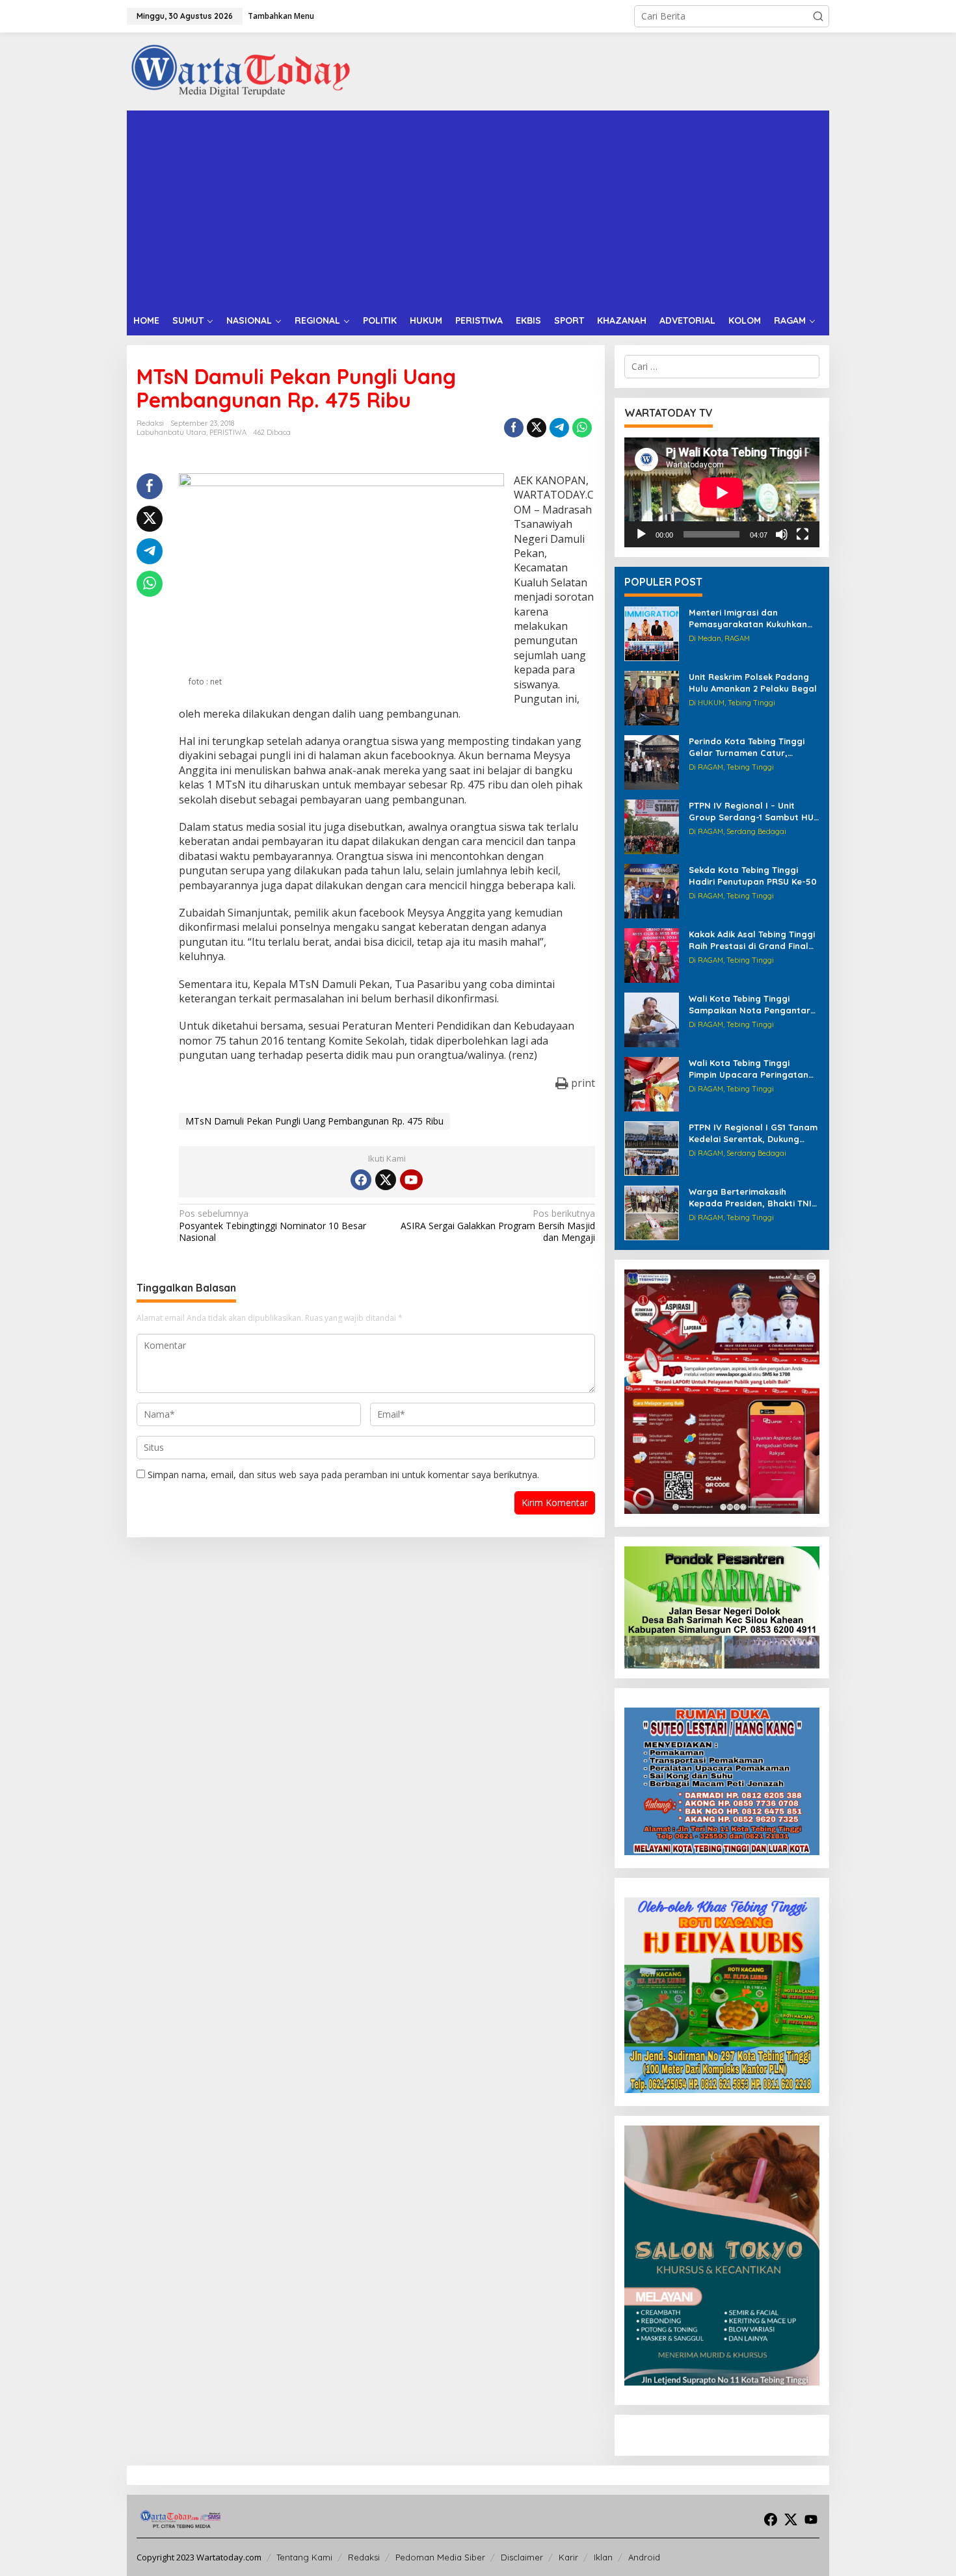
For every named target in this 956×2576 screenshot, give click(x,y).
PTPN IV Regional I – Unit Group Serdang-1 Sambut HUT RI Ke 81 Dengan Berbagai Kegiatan (754, 812)
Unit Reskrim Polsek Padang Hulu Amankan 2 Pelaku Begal (753, 683)
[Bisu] (782, 534)
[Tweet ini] (537, 428)
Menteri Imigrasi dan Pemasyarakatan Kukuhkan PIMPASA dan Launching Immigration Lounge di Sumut (752, 618)
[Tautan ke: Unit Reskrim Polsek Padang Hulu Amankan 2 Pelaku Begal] (652, 697)
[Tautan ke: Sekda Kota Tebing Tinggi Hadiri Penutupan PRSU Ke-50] (652, 890)
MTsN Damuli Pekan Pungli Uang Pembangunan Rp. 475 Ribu (314, 1121)
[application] (722, 492)
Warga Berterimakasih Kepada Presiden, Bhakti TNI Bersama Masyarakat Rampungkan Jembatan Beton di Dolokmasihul (750, 1198)
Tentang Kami (304, 2557)
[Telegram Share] (559, 428)
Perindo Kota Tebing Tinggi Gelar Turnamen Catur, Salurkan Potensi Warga (747, 747)
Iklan (603, 2557)
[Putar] (641, 534)
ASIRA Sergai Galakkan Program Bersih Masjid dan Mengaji (498, 1225)
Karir (568, 2557)
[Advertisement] (478, 208)
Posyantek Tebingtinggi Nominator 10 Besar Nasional (272, 1225)
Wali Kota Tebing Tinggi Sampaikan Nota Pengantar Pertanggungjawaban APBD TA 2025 (750, 1005)
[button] (818, 16)
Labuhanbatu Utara (171, 432)
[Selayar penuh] (803, 534)
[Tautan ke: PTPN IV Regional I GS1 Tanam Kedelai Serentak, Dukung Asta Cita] (652, 1148)
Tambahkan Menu (281, 16)
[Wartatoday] (241, 71)
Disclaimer (522, 2557)
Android (644, 2557)
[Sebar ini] (514, 428)
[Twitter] (386, 1180)
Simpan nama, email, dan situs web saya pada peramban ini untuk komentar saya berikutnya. (343, 1475)
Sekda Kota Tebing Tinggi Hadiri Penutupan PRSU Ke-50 (753, 876)
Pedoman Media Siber (440, 2557)
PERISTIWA (228, 432)
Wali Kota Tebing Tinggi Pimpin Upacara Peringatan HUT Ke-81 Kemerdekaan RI (749, 1069)
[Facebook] (361, 1180)
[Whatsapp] (582, 428)
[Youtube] (411, 1180)
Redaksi (364, 2557)
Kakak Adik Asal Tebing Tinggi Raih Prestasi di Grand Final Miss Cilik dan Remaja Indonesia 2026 (752, 940)
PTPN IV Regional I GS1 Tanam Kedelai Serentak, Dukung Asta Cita (753, 1133)
